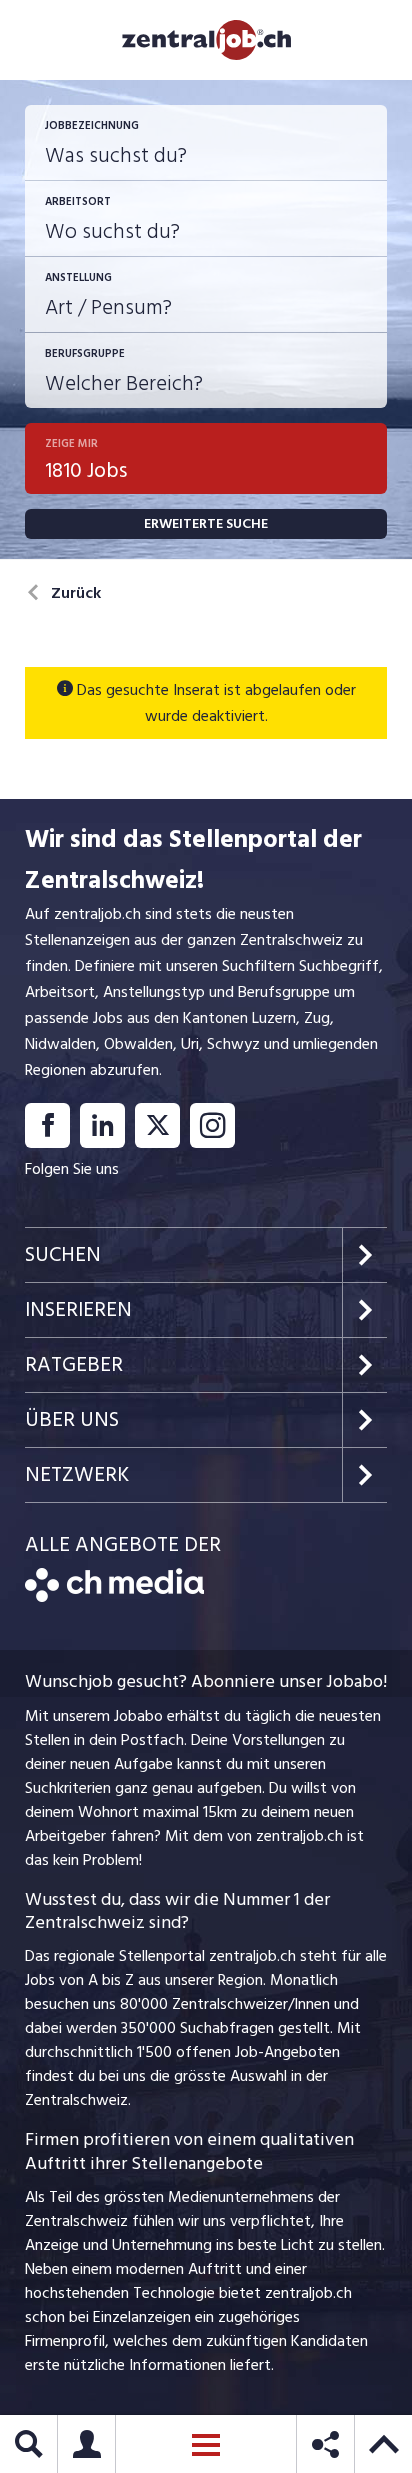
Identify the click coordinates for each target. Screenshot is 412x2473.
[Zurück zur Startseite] (114, 1597)
